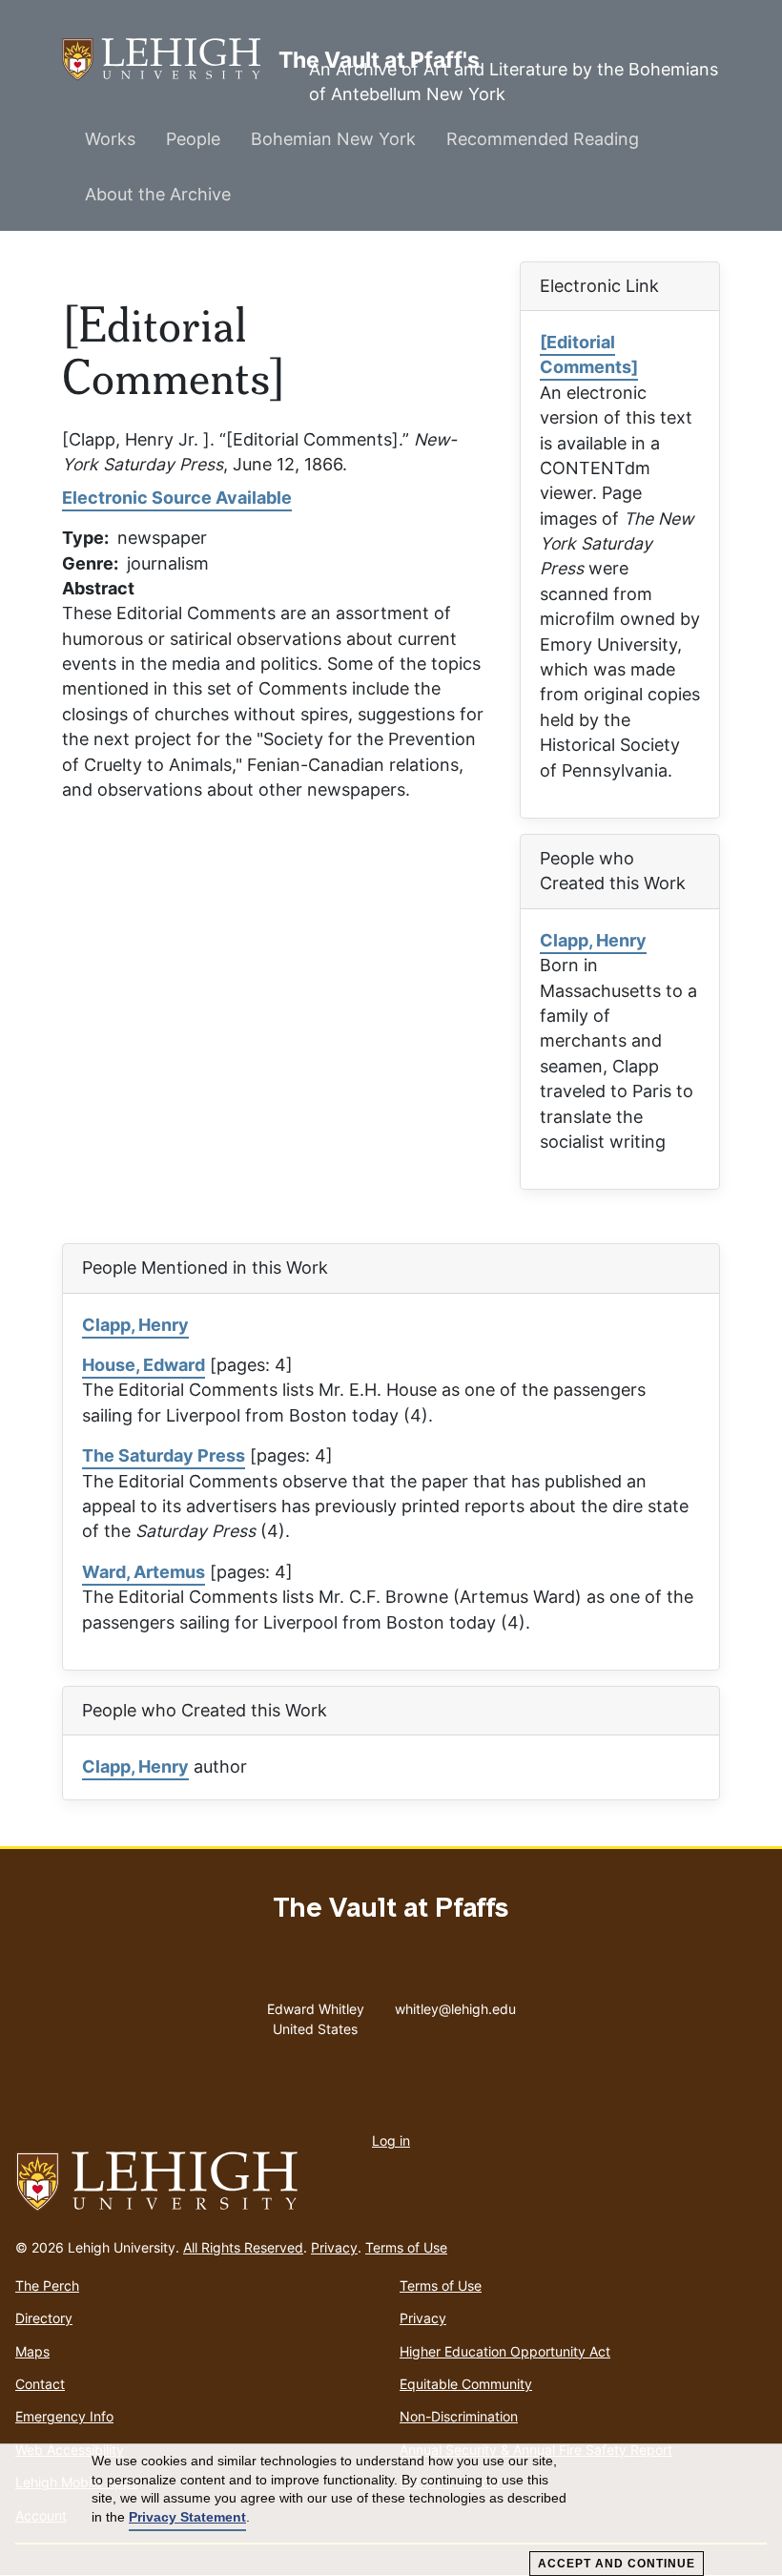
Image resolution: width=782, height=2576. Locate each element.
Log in (391, 2140)
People (193, 139)
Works (110, 139)
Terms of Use (406, 2247)
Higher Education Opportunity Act (505, 2351)
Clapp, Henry (593, 940)
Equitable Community (466, 2384)
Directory (44, 2318)
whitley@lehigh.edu (455, 2005)
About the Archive (158, 194)
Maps (32, 2351)
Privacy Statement (187, 2517)
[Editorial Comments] (589, 354)
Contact (40, 2384)
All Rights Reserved (243, 2247)
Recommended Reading (543, 139)
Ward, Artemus (144, 1572)
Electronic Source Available (177, 498)
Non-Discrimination (459, 2416)
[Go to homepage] (391, 2182)
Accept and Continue (617, 2564)
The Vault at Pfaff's (170, 59)
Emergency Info (64, 2416)
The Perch (47, 2285)
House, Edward (144, 1365)
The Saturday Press (164, 1455)
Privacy (334, 2247)
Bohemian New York (333, 139)
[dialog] (391, 2510)
